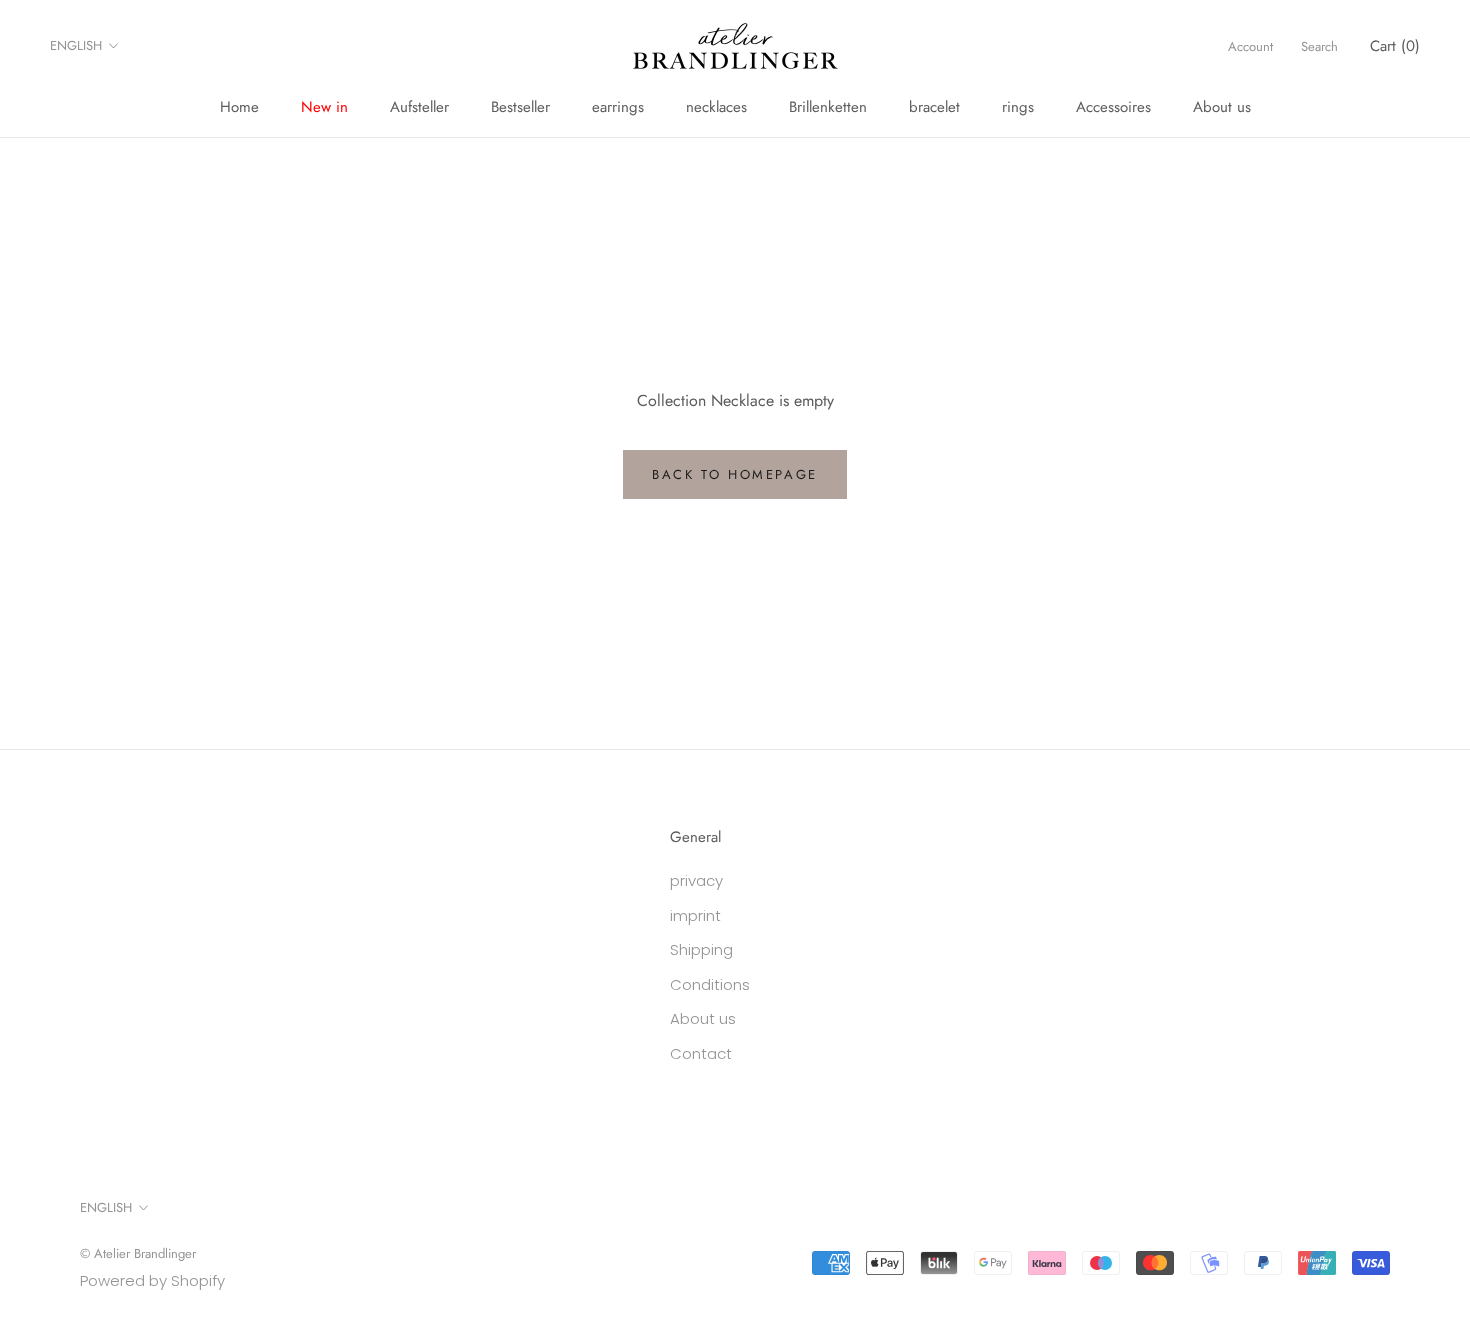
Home (239, 107)
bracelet (934, 107)
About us (1222, 107)
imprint (695, 915)
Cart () (1395, 46)
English (76, 45)
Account (1250, 46)
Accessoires (1113, 107)
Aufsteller (419, 107)
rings (1018, 107)
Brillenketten (828, 107)
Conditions (710, 984)
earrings (618, 107)
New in (324, 107)
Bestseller (520, 107)
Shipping (701, 949)
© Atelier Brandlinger (138, 1253)
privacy (696, 880)
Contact (701, 1053)
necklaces (716, 107)
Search (1319, 46)
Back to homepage (735, 474)
